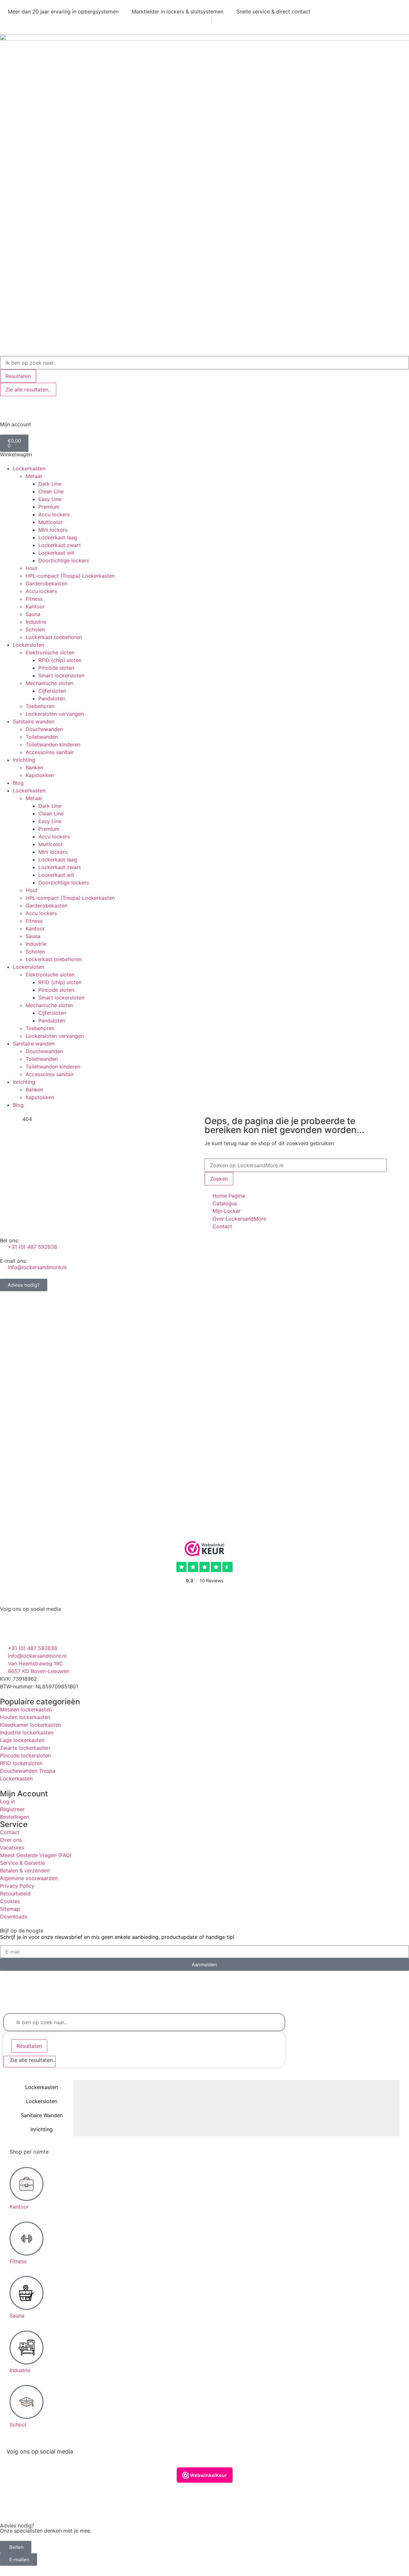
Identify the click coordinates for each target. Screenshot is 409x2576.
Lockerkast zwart (60, 545)
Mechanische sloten (49, 683)
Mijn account (15, 424)
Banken (34, 767)
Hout (31, 568)
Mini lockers (53, 530)
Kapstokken (40, 775)
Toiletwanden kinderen (53, 744)
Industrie (36, 622)
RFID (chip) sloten (60, 660)
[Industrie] (27, 2348)
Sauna (33, 614)
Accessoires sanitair (50, 752)
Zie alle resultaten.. (28, 389)
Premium (49, 507)
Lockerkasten (29, 468)
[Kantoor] (27, 2184)
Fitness (34, 599)
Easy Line (50, 499)
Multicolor (50, 522)
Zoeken (219, 1179)
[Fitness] (27, 2239)
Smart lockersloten (61, 675)
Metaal (34, 476)
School (18, 2425)
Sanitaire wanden (34, 721)
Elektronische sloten (50, 652)
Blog (18, 783)
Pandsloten (52, 698)
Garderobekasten (46, 583)
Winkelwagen (16, 454)
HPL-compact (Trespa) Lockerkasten (70, 576)
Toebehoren (40, 706)
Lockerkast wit (56, 553)
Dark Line (50, 484)
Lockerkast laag (58, 537)
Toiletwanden (42, 737)
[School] (27, 2402)
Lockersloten (28, 645)
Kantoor (35, 606)
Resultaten (18, 376)
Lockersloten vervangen (55, 714)
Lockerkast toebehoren (54, 637)
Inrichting (24, 760)
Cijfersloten (52, 691)
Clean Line (51, 491)
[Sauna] (27, 2293)
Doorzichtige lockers (64, 560)
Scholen (35, 629)
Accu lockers (54, 514)
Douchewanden (44, 729)
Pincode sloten (56, 668)
